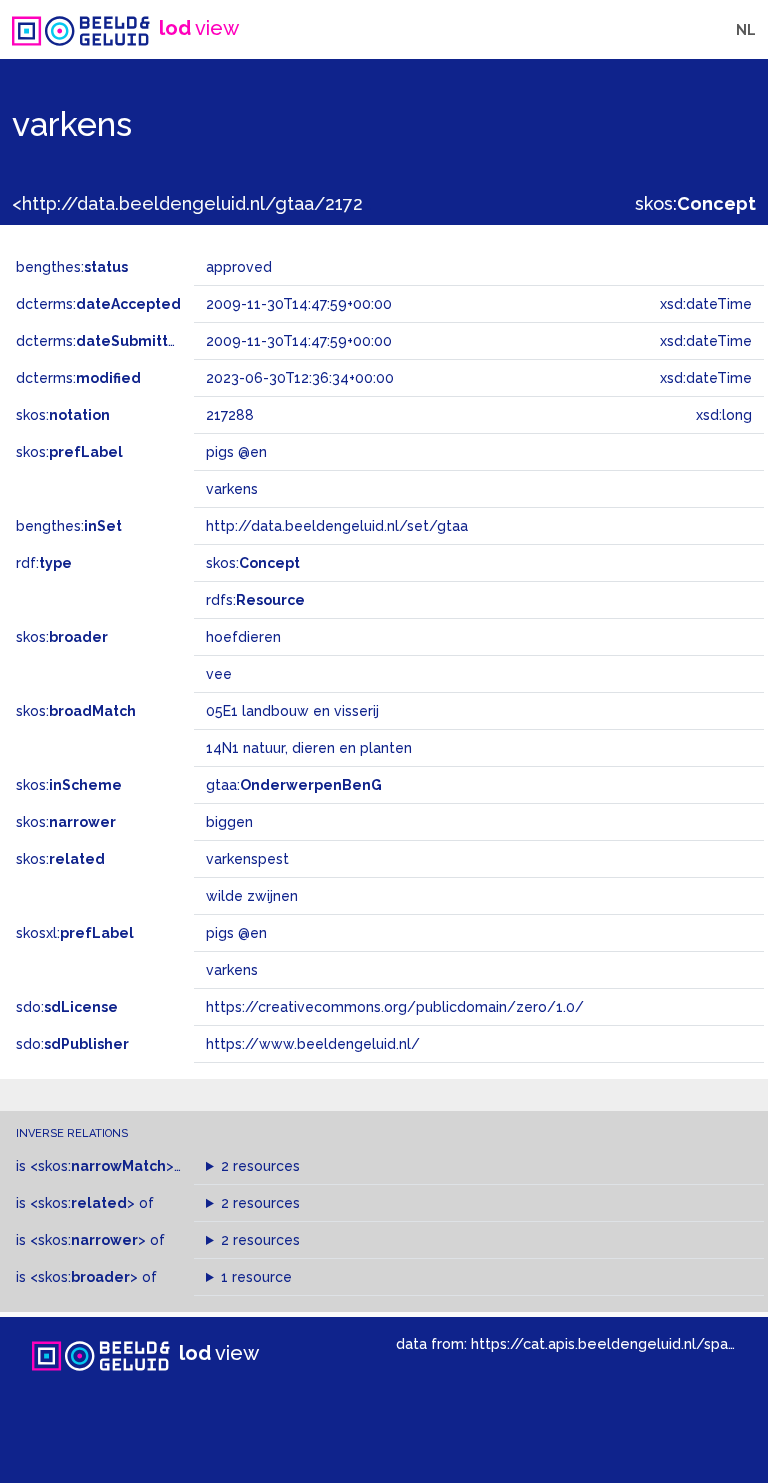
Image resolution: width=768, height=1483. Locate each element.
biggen (229, 822)
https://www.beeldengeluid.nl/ (313, 1044)
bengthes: (72, 267)
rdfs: (255, 600)
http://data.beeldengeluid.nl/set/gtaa (337, 526)
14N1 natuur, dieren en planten (309, 748)
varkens (232, 970)
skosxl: (75, 933)
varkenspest (247, 859)
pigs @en (236, 933)
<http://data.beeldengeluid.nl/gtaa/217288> (203, 203)
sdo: (67, 1007)
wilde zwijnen (252, 896)
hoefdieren (243, 637)
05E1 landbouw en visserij (292, 711)
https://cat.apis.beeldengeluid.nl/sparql (608, 1343)
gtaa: (294, 785)
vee (219, 674)
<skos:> (102, 1166)
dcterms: (98, 304)
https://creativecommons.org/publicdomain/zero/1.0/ (395, 1007)
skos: (695, 203)
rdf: (44, 563)
